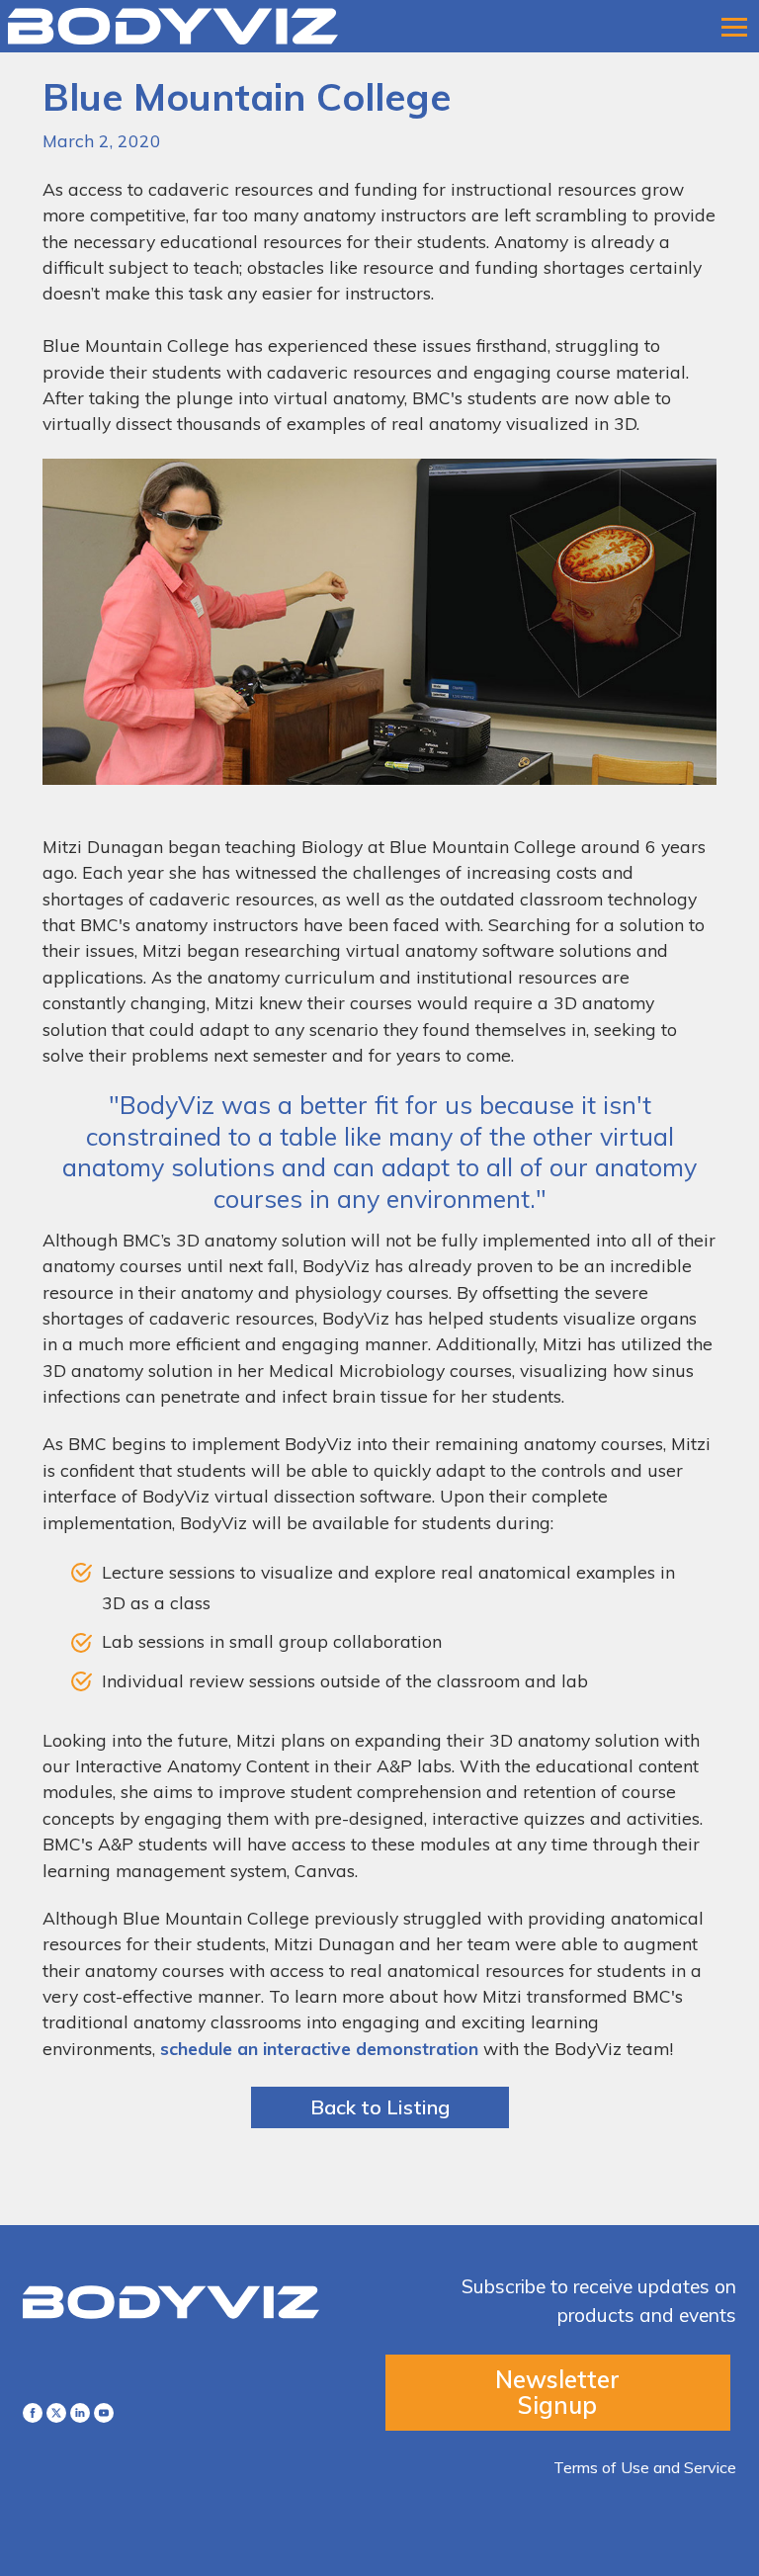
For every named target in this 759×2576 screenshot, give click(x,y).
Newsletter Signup (557, 2392)
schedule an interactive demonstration (319, 2048)
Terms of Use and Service (645, 2467)
